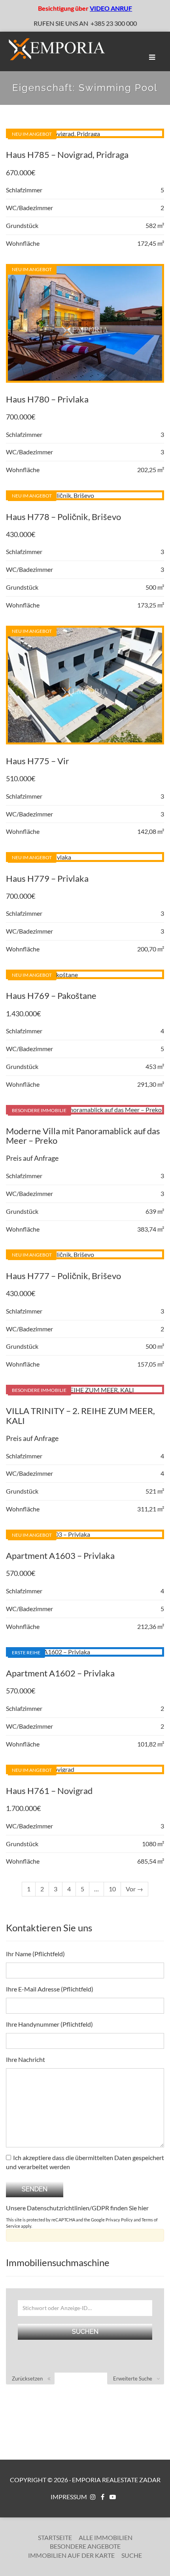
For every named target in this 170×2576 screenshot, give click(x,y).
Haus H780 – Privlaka (47, 399)
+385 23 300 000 (114, 23)
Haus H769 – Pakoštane (51, 996)
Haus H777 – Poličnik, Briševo (63, 1276)
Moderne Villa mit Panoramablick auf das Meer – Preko (83, 1136)
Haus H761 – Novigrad (49, 1791)
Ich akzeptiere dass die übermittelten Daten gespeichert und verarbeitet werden (85, 2162)
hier (143, 2208)
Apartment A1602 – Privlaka (60, 1673)
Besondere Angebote (85, 2546)
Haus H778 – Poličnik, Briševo (63, 517)
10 (112, 1889)
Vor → (134, 1889)
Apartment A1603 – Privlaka (60, 1556)
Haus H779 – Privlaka (47, 878)
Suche (132, 2555)
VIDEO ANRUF (111, 8)
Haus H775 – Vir (38, 761)
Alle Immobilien (106, 2537)
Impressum (69, 2497)
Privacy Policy (119, 2220)
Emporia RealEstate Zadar (116, 2480)
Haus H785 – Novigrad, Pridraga (67, 155)
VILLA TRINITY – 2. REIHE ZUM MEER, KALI (80, 1415)
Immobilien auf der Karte (71, 2555)
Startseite (55, 2537)
